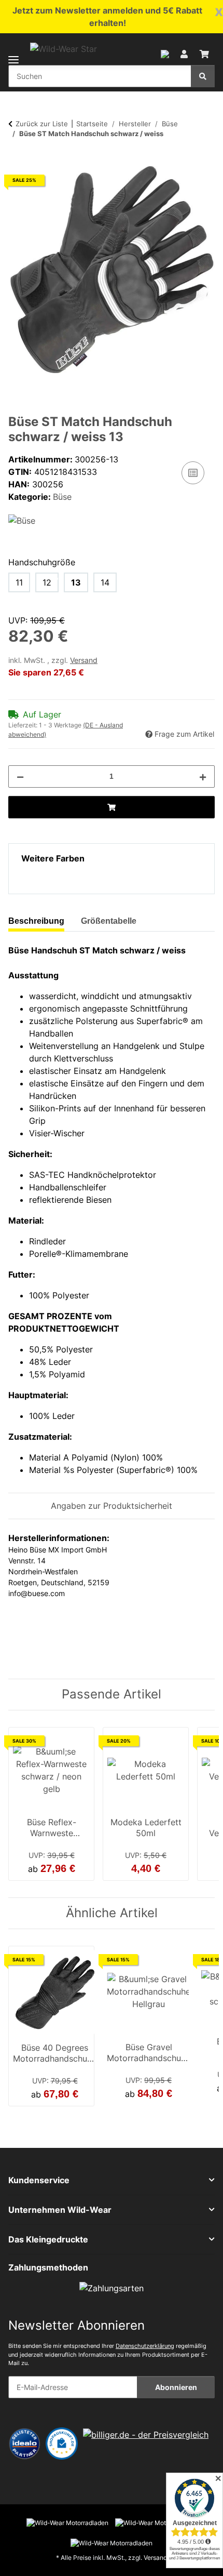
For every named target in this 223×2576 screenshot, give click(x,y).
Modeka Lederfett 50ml (146, 1828)
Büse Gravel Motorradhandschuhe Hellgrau (149, 2054)
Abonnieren (176, 2387)
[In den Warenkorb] (17, 161)
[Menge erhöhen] (203, 776)
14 (105, 582)
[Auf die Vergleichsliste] (193, 473)
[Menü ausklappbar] (13, 53)
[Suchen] (203, 76)
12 (47, 582)
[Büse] (22, 520)
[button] (165, 53)
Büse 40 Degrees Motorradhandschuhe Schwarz (55, 2054)
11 (19, 582)
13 (76, 582)
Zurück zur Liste (42, 124)
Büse (62, 497)
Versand (84, 660)
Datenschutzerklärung (145, 2346)
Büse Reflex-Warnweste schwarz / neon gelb (51, 1829)
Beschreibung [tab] (36, 921)
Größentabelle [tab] (109, 921)
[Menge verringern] (20, 776)
